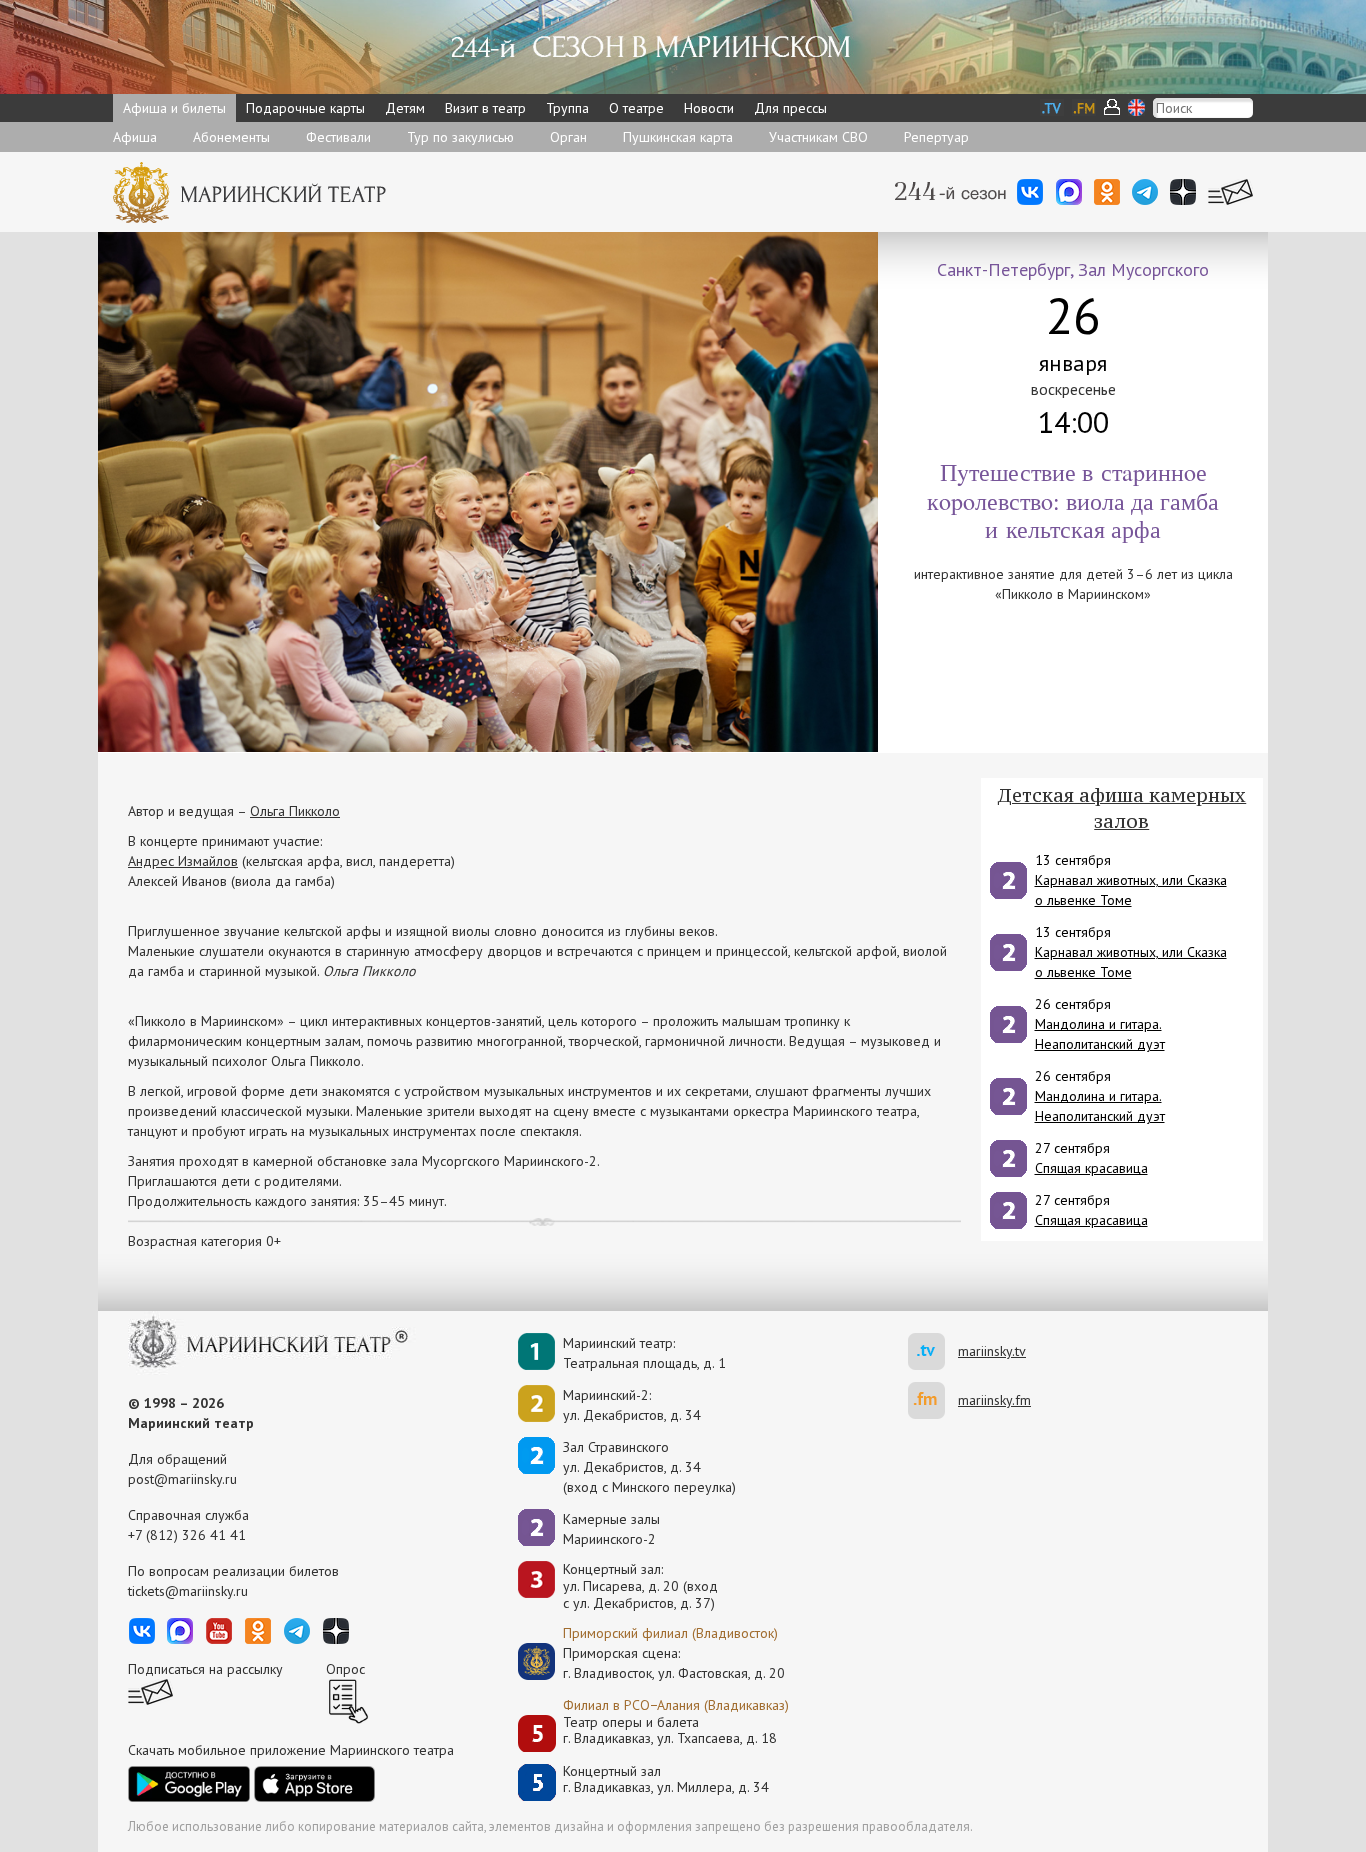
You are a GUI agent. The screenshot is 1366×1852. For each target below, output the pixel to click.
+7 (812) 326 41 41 (187, 1535)
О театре (636, 108)
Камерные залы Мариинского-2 (611, 1529)
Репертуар (936, 137)
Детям (405, 108)
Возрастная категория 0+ (204, 1241)
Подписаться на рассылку (205, 1669)
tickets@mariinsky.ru (188, 1591)
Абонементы (231, 137)
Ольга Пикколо (295, 811)
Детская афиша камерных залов (1121, 808)
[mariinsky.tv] (933, 1351)
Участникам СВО (818, 137)
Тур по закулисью (460, 137)
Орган (568, 137)
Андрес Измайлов (183, 861)
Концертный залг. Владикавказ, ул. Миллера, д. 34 (666, 1779)
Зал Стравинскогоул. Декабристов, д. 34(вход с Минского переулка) (649, 1467)
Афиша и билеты (174, 108)
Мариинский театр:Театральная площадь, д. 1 (644, 1353)
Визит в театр (485, 108)
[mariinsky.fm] (933, 1400)
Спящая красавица (1091, 1168)
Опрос (345, 1669)
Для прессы (790, 108)
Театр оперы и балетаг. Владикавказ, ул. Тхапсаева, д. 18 (670, 1730)
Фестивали (338, 137)
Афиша (135, 137)
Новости (709, 108)
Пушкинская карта (678, 137)
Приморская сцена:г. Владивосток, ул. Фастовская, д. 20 (653, 1663)
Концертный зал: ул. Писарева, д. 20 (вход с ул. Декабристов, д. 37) (640, 1586)
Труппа (567, 108)
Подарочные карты (305, 108)
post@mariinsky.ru (182, 1479)
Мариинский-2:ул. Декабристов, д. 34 (632, 1405)
